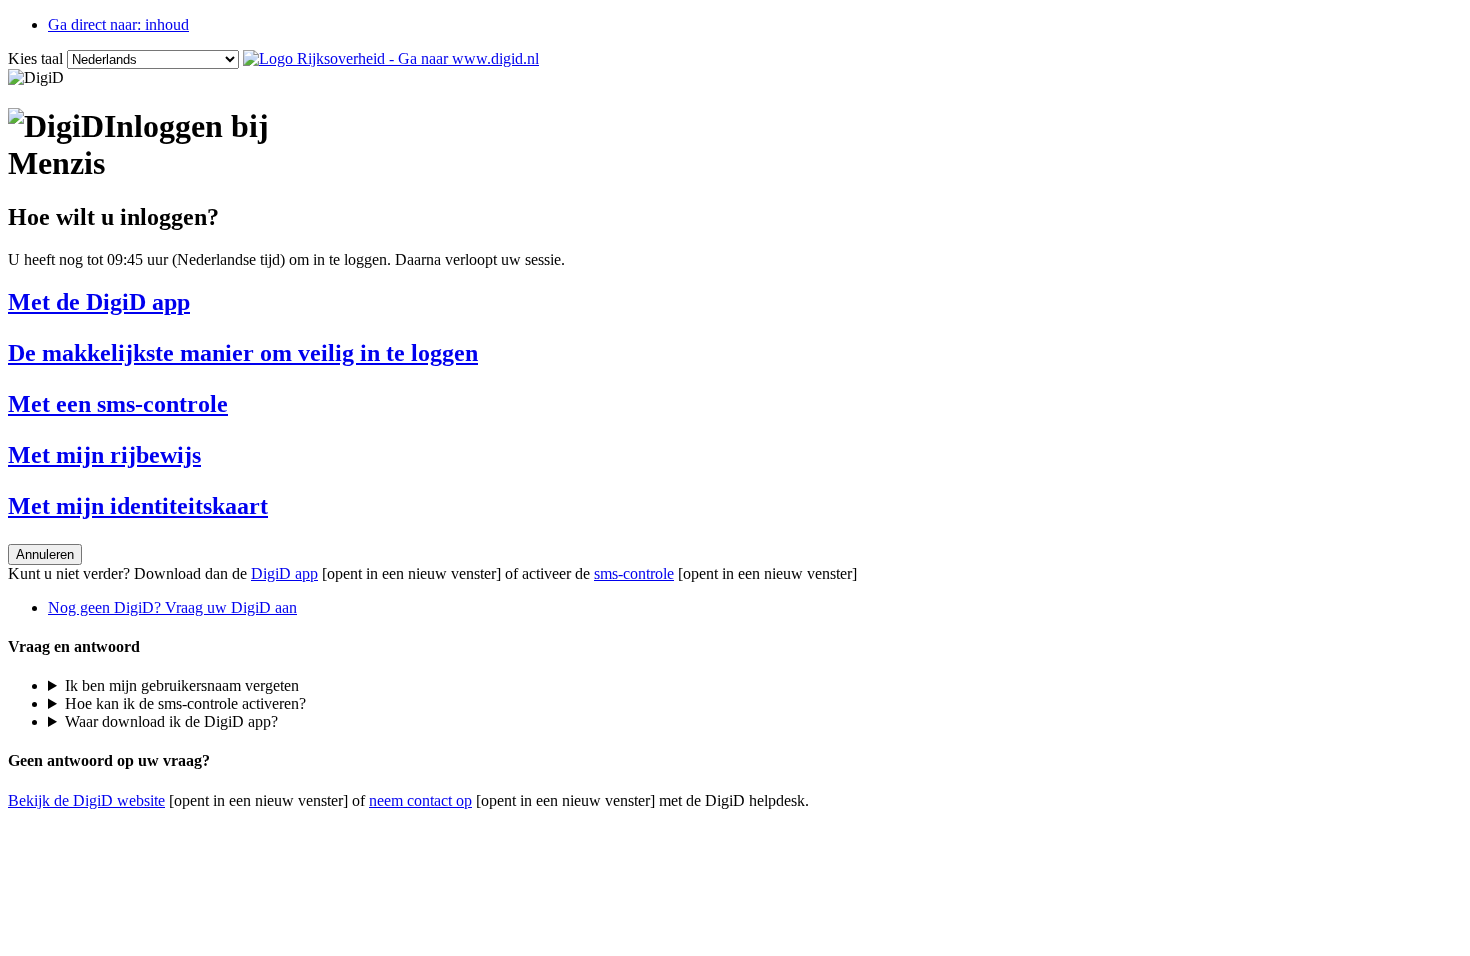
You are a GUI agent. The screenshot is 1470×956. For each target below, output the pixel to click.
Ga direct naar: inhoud (118, 24)
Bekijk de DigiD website (86, 800)
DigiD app (284, 573)
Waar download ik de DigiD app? (171, 721)
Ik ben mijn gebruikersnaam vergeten (182, 685)
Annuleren (45, 554)
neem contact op (420, 800)
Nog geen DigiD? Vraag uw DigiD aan (172, 607)
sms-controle (634, 573)
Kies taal (35, 58)
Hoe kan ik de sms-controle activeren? (185, 703)
